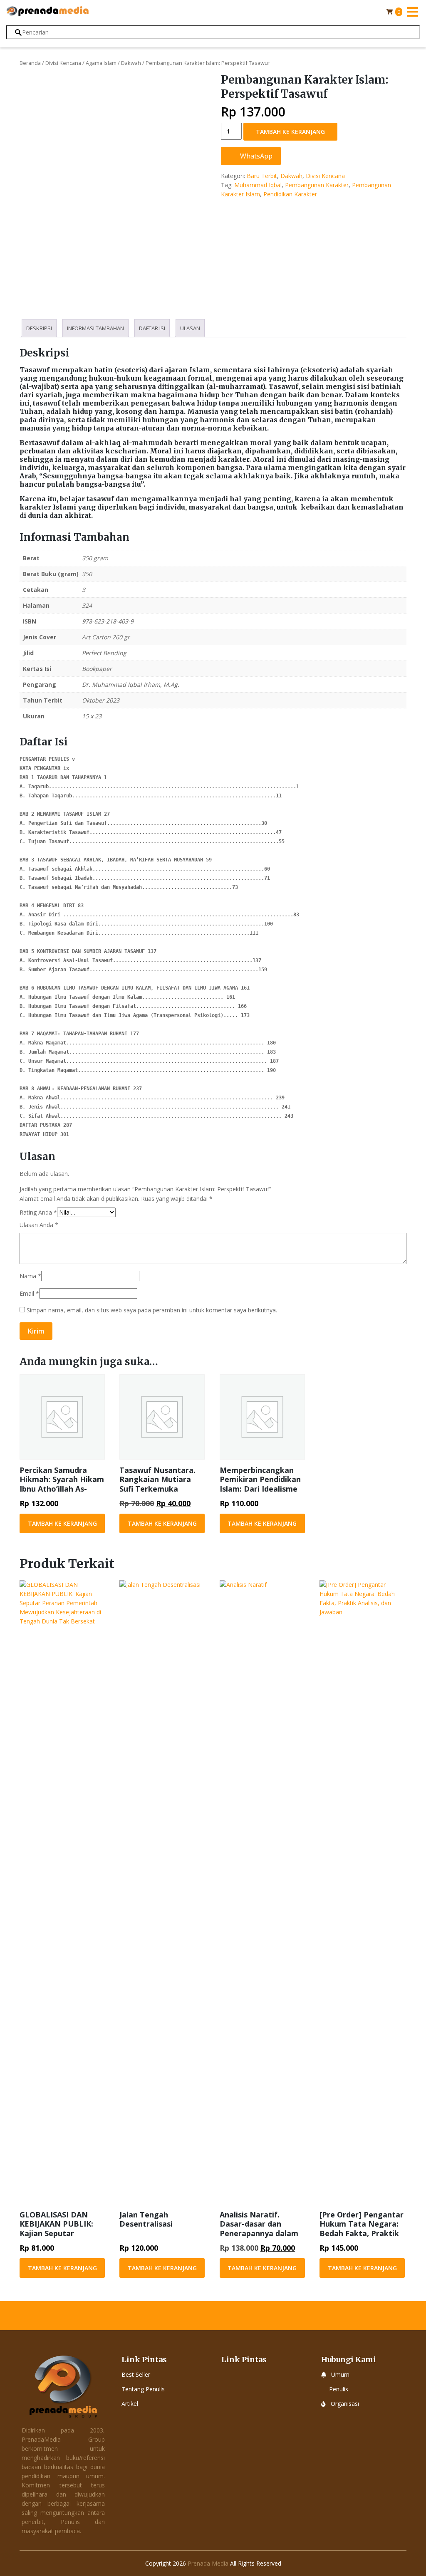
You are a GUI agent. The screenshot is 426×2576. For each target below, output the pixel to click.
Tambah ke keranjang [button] (62, 1523)
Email (29, 1293)
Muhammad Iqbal (258, 185)
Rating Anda (38, 1212)
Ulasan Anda (39, 1225)
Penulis (339, 2389)
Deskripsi (39, 328)
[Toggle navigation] (412, 12)
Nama (30, 1276)
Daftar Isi (152, 328)
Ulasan (190, 328)
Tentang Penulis (143, 2389)
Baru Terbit (262, 176)
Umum (340, 2374)
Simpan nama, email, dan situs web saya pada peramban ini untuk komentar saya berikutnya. (152, 1310)
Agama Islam (101, 63)
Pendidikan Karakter (290, 194)
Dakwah (131, 63)
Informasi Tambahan (95, 328)
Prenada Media (208, 2563)
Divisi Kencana (63, 63)
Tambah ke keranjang (290, 132)
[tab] (39, 328)
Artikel (130, 2404)
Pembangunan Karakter (317, 185)
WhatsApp (255, 156)
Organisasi (345, 2404)
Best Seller (136, 2374)
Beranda (30, 63)
